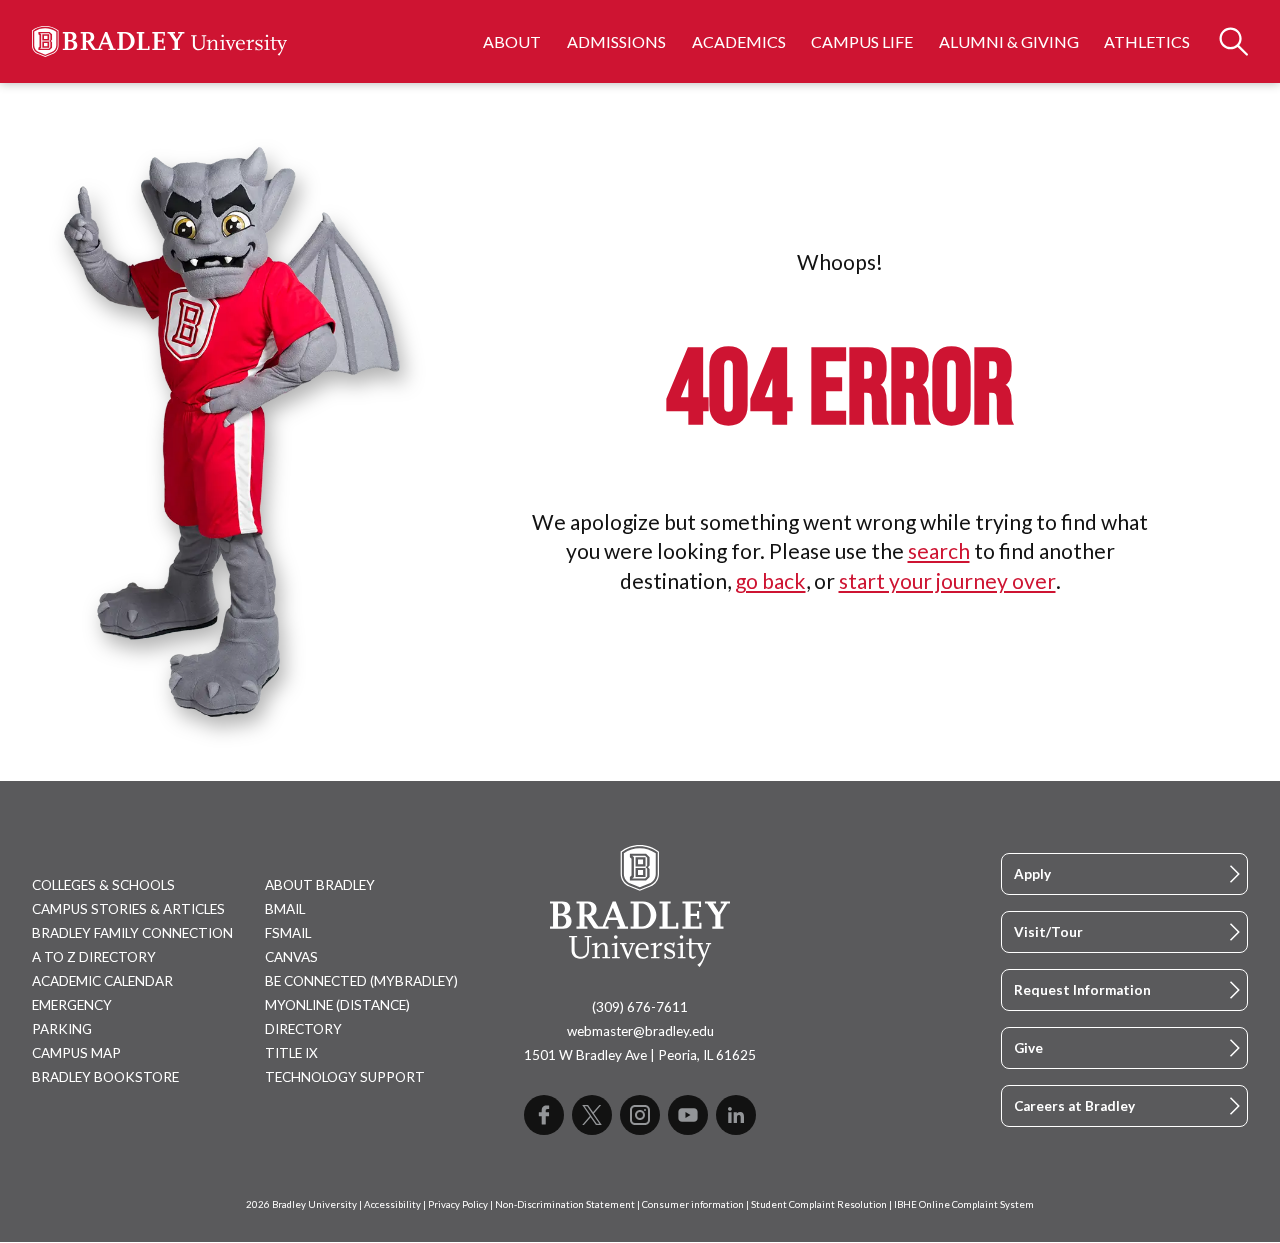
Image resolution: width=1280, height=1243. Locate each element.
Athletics (1147, 41)
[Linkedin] (736, 1115)
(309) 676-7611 (640, 1007)
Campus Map (76, 1053)
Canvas (291, 957)
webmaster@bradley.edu (640, 1031)
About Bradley (320, 885)
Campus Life (862, 41)
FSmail (288, 933)
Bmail (285, 909)
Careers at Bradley (1074, 1106)
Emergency (72, 1005)
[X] (592, 1115)
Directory (303, 1029)
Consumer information (693, 1204)
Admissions (616, 41)
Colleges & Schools (103, 885)
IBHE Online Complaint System (964, 1204)
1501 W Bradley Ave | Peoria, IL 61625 (640, 1055)
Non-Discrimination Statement (565, 1204)
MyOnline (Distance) (337, 1005)
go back (770, 580)
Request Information (1082, 990)
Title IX (291, 1053)
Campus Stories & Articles (128, 909)
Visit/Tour (1048, 932)
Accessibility (392, 1204)
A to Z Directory (94, 957)
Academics (739, 41)
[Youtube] (688, 1115)
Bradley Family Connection (132, 933)
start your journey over (947, 580)
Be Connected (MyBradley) (361, 981)
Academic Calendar (102, 981)
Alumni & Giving (1009, 41)
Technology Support (345, 1077)
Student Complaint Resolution (819, 1204)
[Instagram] (640, 1115)
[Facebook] (544, 1115)
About (512, 41)
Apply (1032, 874)
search (939, 550)
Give (1028, 1048)
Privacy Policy (458, 1204)
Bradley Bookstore (105, 1077)
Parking (62, 1029)
